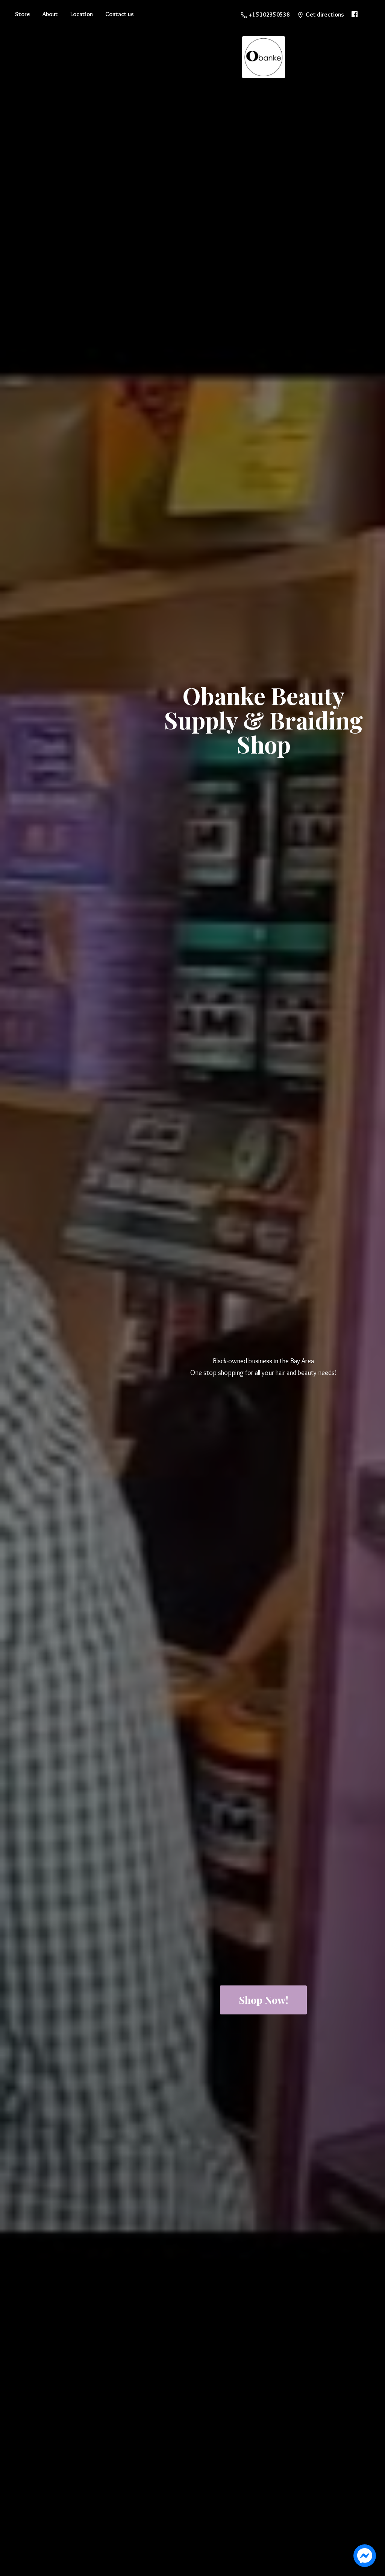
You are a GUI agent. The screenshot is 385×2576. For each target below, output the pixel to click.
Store (23, 14)
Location (82, 14)
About (50, 14)
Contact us (120, 14)
